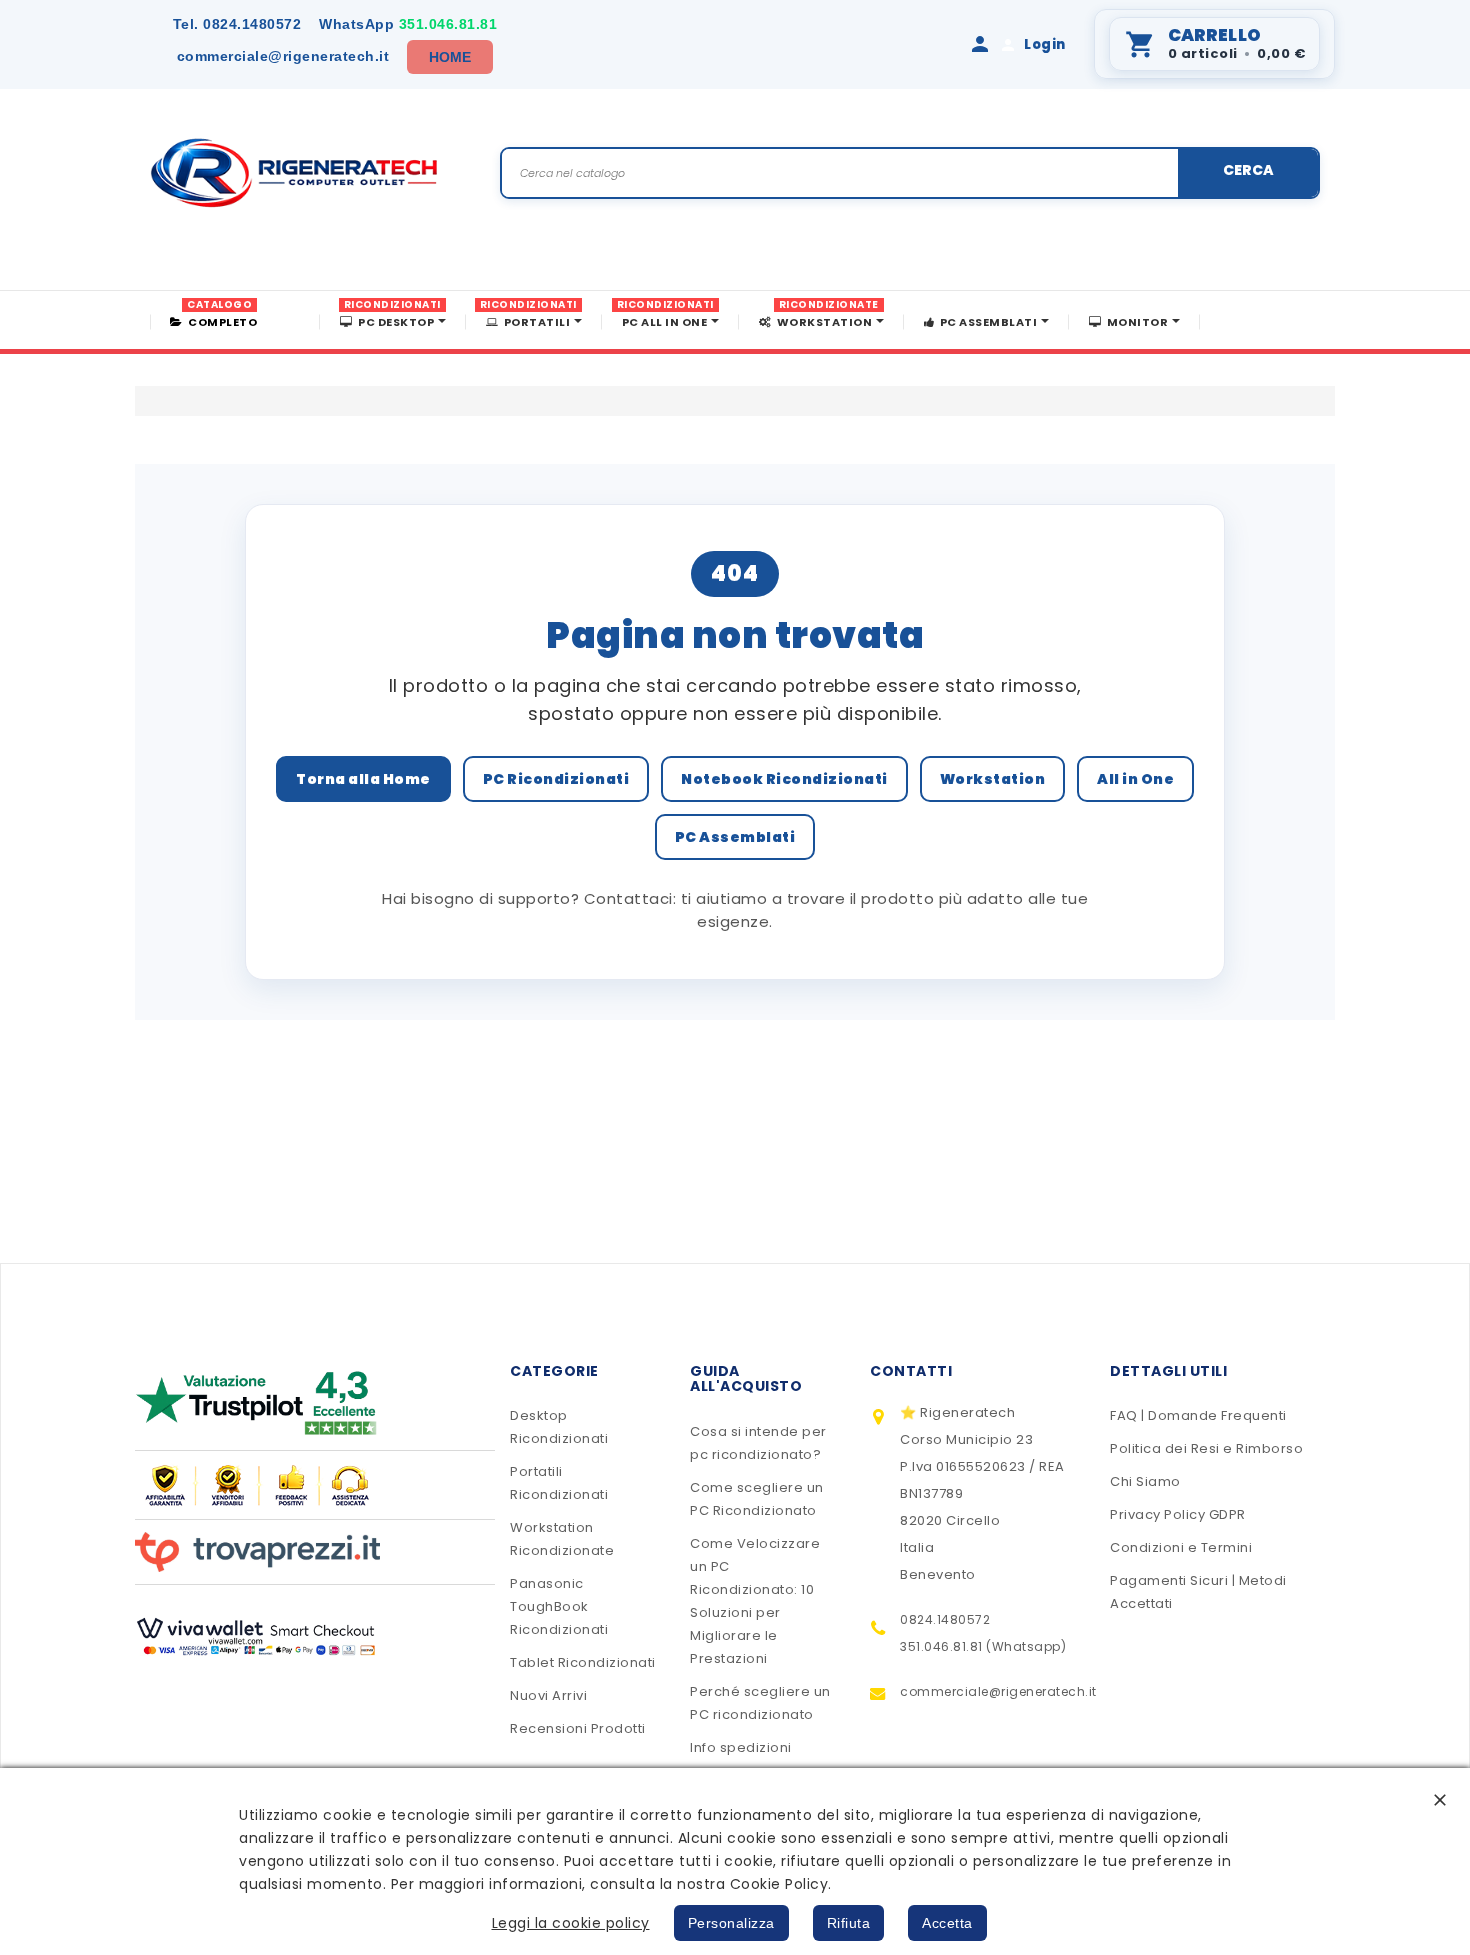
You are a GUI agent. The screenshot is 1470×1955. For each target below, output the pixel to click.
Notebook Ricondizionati (784, 779)
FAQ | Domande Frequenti (1198, 1415)
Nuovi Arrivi (548, 1695)
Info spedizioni (741, 1747)
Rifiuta (849, 1923)
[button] (1440, 1799)
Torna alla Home (363, 779)
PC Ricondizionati (556, 779)
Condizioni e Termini (1181, 1547)
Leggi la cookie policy (571, 1923)
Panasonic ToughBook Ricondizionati (559, 1606)
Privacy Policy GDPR (1178, 1514)
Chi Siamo (1145, 1481)
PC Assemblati (735, 837)
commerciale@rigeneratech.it (283, 56)
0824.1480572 (237, 24)
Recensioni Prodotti (578, 1728)
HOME (450, 57)
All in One (1135, 779)
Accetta (947, 1923)
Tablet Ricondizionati (583, 1662)
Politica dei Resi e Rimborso (1206, 1448)
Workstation (993, 779)
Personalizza (731, 1923)
